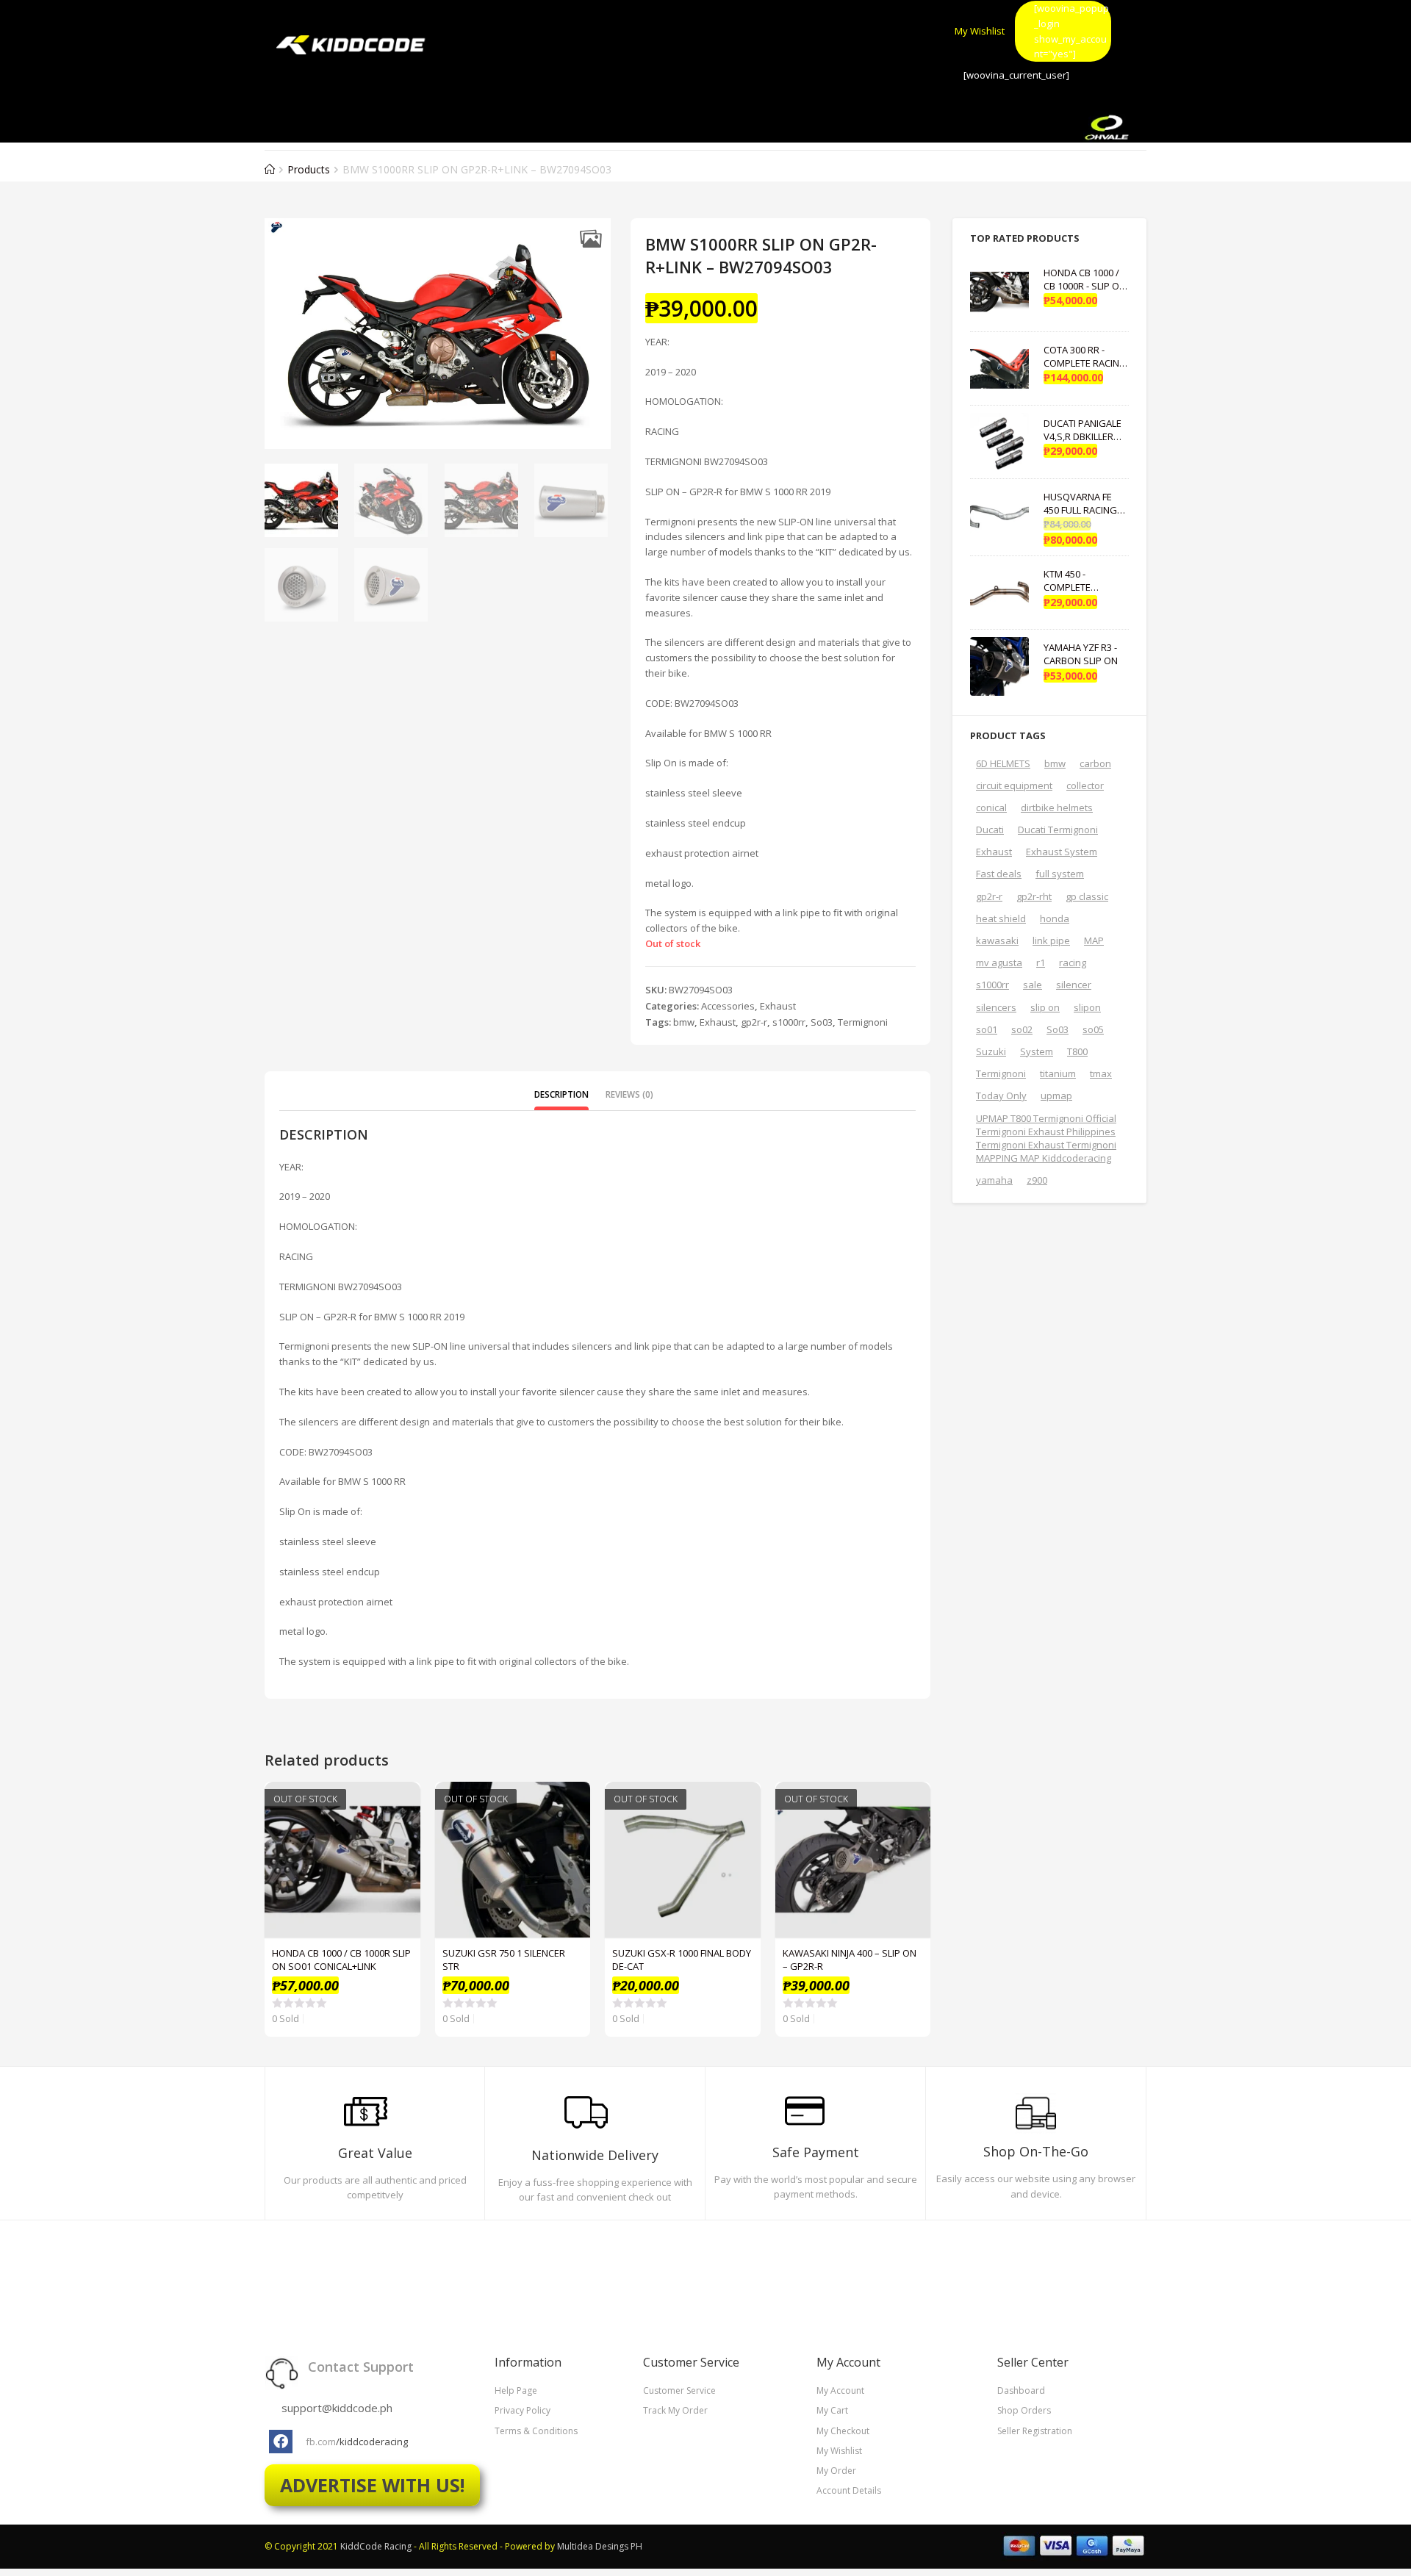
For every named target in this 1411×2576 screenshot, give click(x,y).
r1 (1041, 963)
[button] (590, 238)
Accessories (728, 1006)
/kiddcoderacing (372, 2442)
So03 (822, 1022)
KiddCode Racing (376, 2546)
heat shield (1001, 918)
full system (1060, 874)
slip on (1045, 1007)
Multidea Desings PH (600, 2546)
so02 (1022, 1029)
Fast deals (999, 874)
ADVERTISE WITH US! (372, 2485)
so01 (987, 1029)
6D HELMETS (1003, 763)
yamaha (994, 1180)
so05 (1093, 1029)
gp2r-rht (1034, 896)
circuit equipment (1014, 785)
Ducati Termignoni (1058, 830)
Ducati (990, 830)
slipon (1087, 1007)
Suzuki (991, 1051)
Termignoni (863, 1022)
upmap (1056, 1095)
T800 (1077, 1051)
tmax (1101, 1073)
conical (991, 807)
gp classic (1087, 896)
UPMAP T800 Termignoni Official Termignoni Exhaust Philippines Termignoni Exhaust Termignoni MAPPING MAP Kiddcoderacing (1046, 1138)
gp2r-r (754, 1022)
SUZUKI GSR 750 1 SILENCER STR (504, 1960)
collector (1085, 785)
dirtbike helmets (1057, 807)
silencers (996, 1007)
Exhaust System (1062, 852)
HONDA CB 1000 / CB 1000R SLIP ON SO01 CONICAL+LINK (341, 1960)
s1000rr (789, 1022)
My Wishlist (980, 31)
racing (1073, 963)
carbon (1095, 763)
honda (1055, 918)
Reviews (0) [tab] (629, 1094)
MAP (1094, 940)
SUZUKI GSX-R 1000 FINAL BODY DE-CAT (682, 1960)
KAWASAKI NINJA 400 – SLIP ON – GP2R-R (850, 1960)
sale (1033, 985)
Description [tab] (561, 1094)
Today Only (1001, 1095)
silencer (1074, 985)
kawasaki (997, 940)
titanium (1058, 1073)
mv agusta (999, 963)
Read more (401, 1838)
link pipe (1051, 940)
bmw (684, 1022)
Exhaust (778, 1006)
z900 (1037, 1180)
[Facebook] (281, 2442)
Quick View (401, 1801)
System (1037, 1051)
